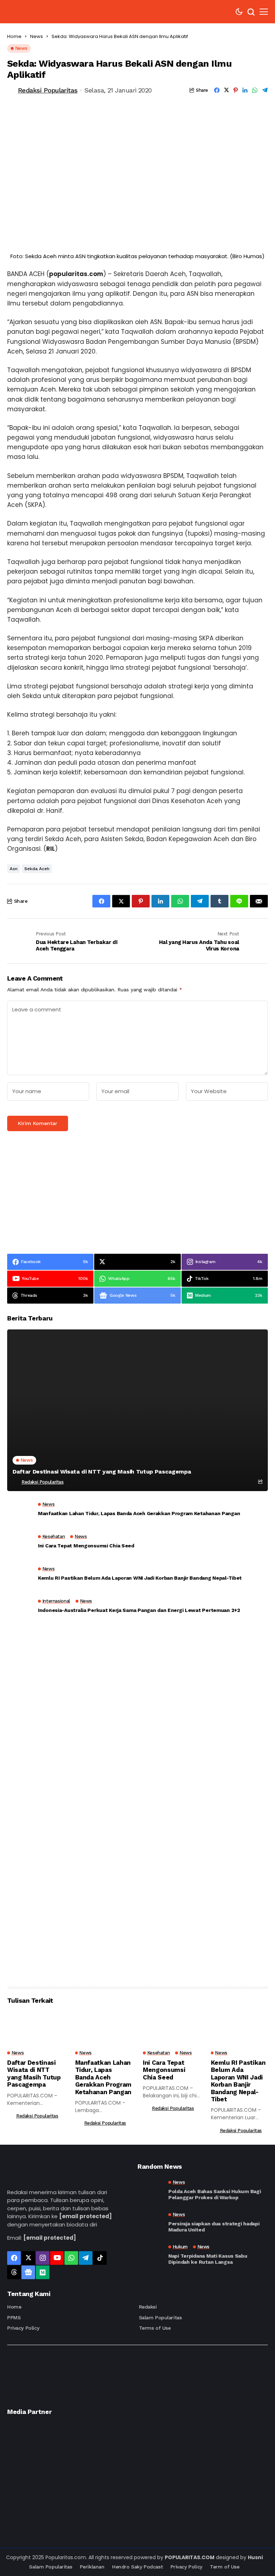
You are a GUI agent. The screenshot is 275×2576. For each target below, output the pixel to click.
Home (14, 36)
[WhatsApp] (71, 2258)
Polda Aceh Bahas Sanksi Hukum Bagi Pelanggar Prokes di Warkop (214, 2194)
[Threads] (14, 2272)
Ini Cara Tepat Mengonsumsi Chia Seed (86, 1546)
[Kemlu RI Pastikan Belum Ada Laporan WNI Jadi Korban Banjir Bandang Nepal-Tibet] (20, 1575)
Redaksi (148, 2307)
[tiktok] (100, 2258)
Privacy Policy (23, 2328)
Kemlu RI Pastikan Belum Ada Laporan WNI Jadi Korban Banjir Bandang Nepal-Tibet (140, 1578)
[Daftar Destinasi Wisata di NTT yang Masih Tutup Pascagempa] (137, 1410)
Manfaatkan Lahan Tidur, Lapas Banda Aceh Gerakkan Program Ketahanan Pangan (139, 1513)
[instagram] (43, 2258)
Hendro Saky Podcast (137, 2567)
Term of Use (225, 2567)
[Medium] (43, 2272)
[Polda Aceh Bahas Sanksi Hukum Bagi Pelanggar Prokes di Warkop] (150, 2190)
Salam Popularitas (160, 2318)
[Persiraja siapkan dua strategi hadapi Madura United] (150, 2222)
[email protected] (85, 2216)
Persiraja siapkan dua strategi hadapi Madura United (214, 2227)
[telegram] (86, 2258)
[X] (28, 2258)
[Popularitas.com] (42, 12)
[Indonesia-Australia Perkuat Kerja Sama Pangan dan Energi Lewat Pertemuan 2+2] (20, 1608)
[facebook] (14, 2258)
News (37, 36)
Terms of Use (155, 2328)
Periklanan (92, 2567)
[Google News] (28, 2272)
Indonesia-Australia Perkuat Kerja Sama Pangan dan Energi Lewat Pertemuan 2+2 (139, 1610)
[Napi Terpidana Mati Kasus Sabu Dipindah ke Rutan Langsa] (150, 2255)
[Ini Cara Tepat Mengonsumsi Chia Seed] (20, 1543)
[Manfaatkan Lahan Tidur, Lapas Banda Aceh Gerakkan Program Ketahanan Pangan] (20, 1511)
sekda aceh (37, 869)
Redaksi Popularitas (48, 90)
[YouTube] (57, 2258)
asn (14, 869)
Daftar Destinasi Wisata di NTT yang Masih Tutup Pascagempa (102, 1472)
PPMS (14, 2318)
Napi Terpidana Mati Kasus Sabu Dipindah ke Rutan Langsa (208, 2259)
